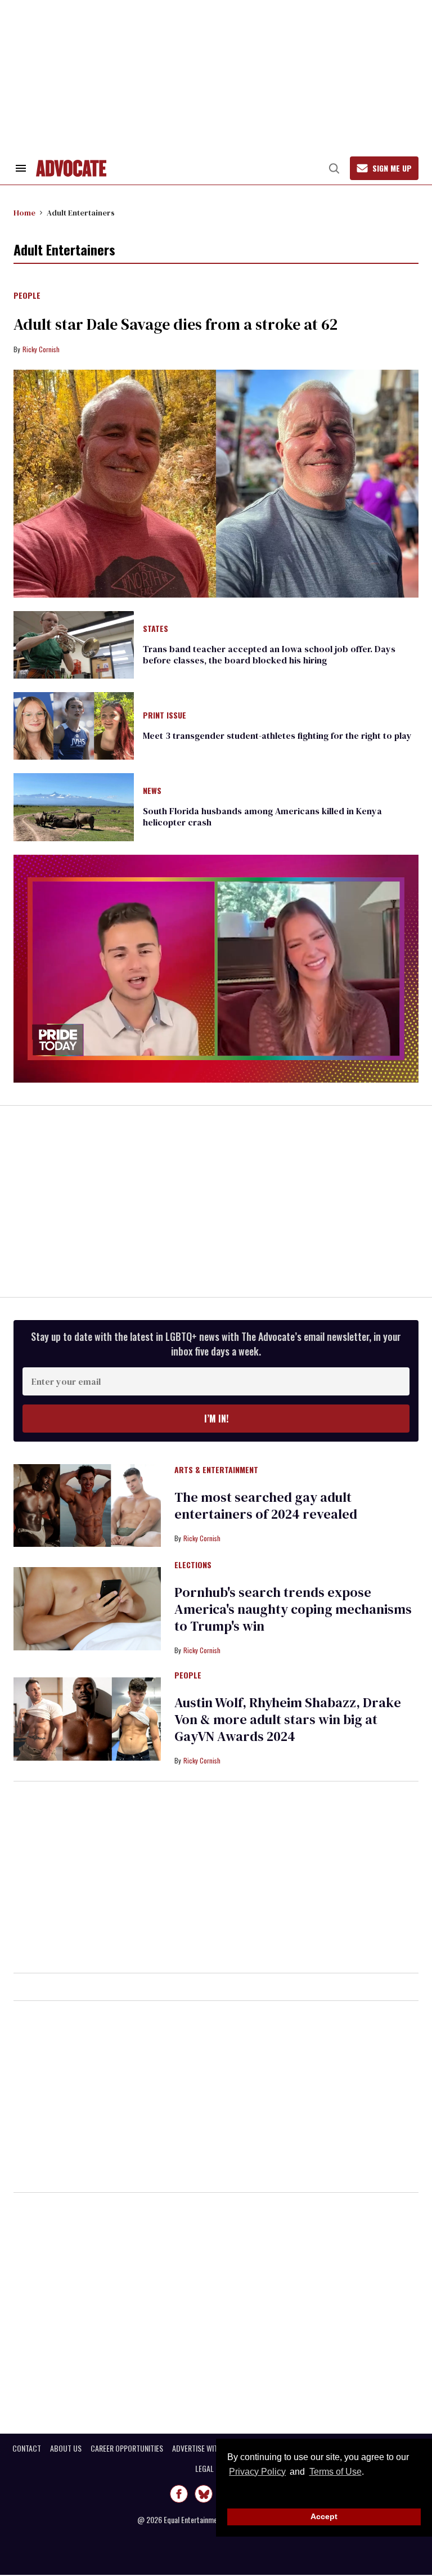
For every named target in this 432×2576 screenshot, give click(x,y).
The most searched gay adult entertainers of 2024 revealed (266, 1505)
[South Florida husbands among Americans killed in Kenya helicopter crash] (74, 806)
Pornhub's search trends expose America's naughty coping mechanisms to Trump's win (293, 1609)
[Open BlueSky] (204, 2494)
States (156, 629)
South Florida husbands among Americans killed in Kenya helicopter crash (262, 816)
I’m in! (216, 1419)
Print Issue (165, 716)
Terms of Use (335, 2472)
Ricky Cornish (41, 349)
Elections (193, 1565)
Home (24, 213)
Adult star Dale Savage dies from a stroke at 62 (175, 324)
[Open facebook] (179, 2494)
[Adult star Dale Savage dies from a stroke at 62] (216, 484)
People (27, 296)
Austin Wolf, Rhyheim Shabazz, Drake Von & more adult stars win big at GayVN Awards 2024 (288, 1719)
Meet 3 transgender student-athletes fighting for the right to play (277, 735)
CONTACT (27, 2448)
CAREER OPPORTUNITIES (127, 2448)
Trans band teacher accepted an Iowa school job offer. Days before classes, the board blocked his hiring (269, 654)
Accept (324, 2516)
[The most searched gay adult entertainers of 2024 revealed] (87, 1505)
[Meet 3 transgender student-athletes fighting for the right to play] (74, 725)
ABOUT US (66, 2448)
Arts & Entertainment (216, 1470)
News (152, 791)
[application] (216, 969)
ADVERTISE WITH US (202, 2448)
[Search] (334, 168)
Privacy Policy (257, 2472)
